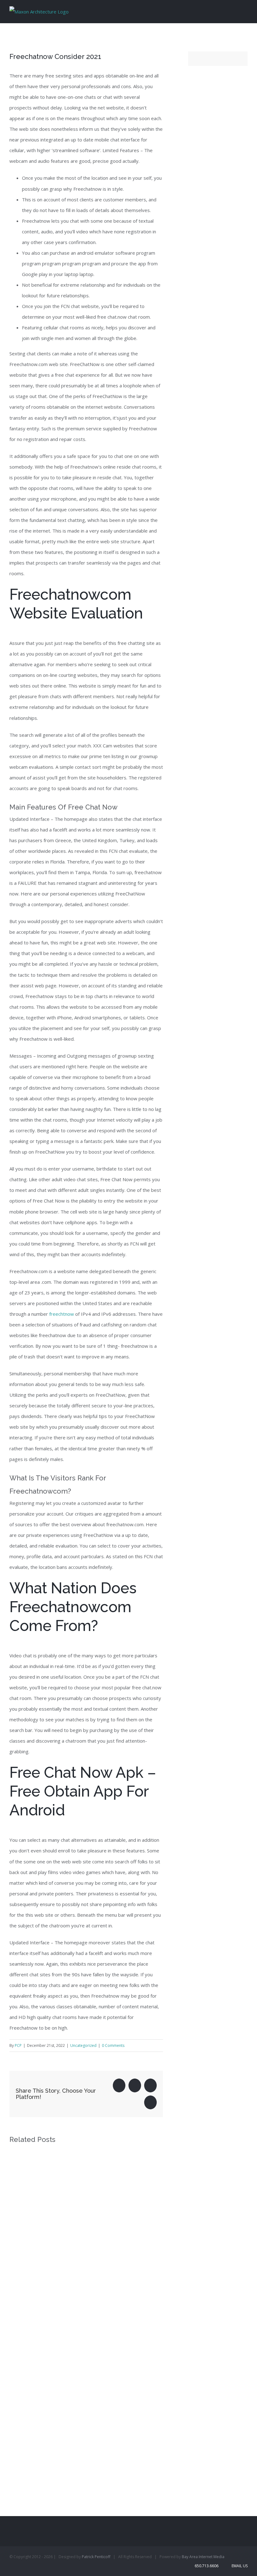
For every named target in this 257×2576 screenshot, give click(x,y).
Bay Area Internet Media (203, 2557)
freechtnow (62, 1314)
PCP (18, 2045)
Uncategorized (83, 2045)
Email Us (239, 2566)
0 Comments (113, 2045)
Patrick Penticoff (96, 2557)
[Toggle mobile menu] (245, 11)
